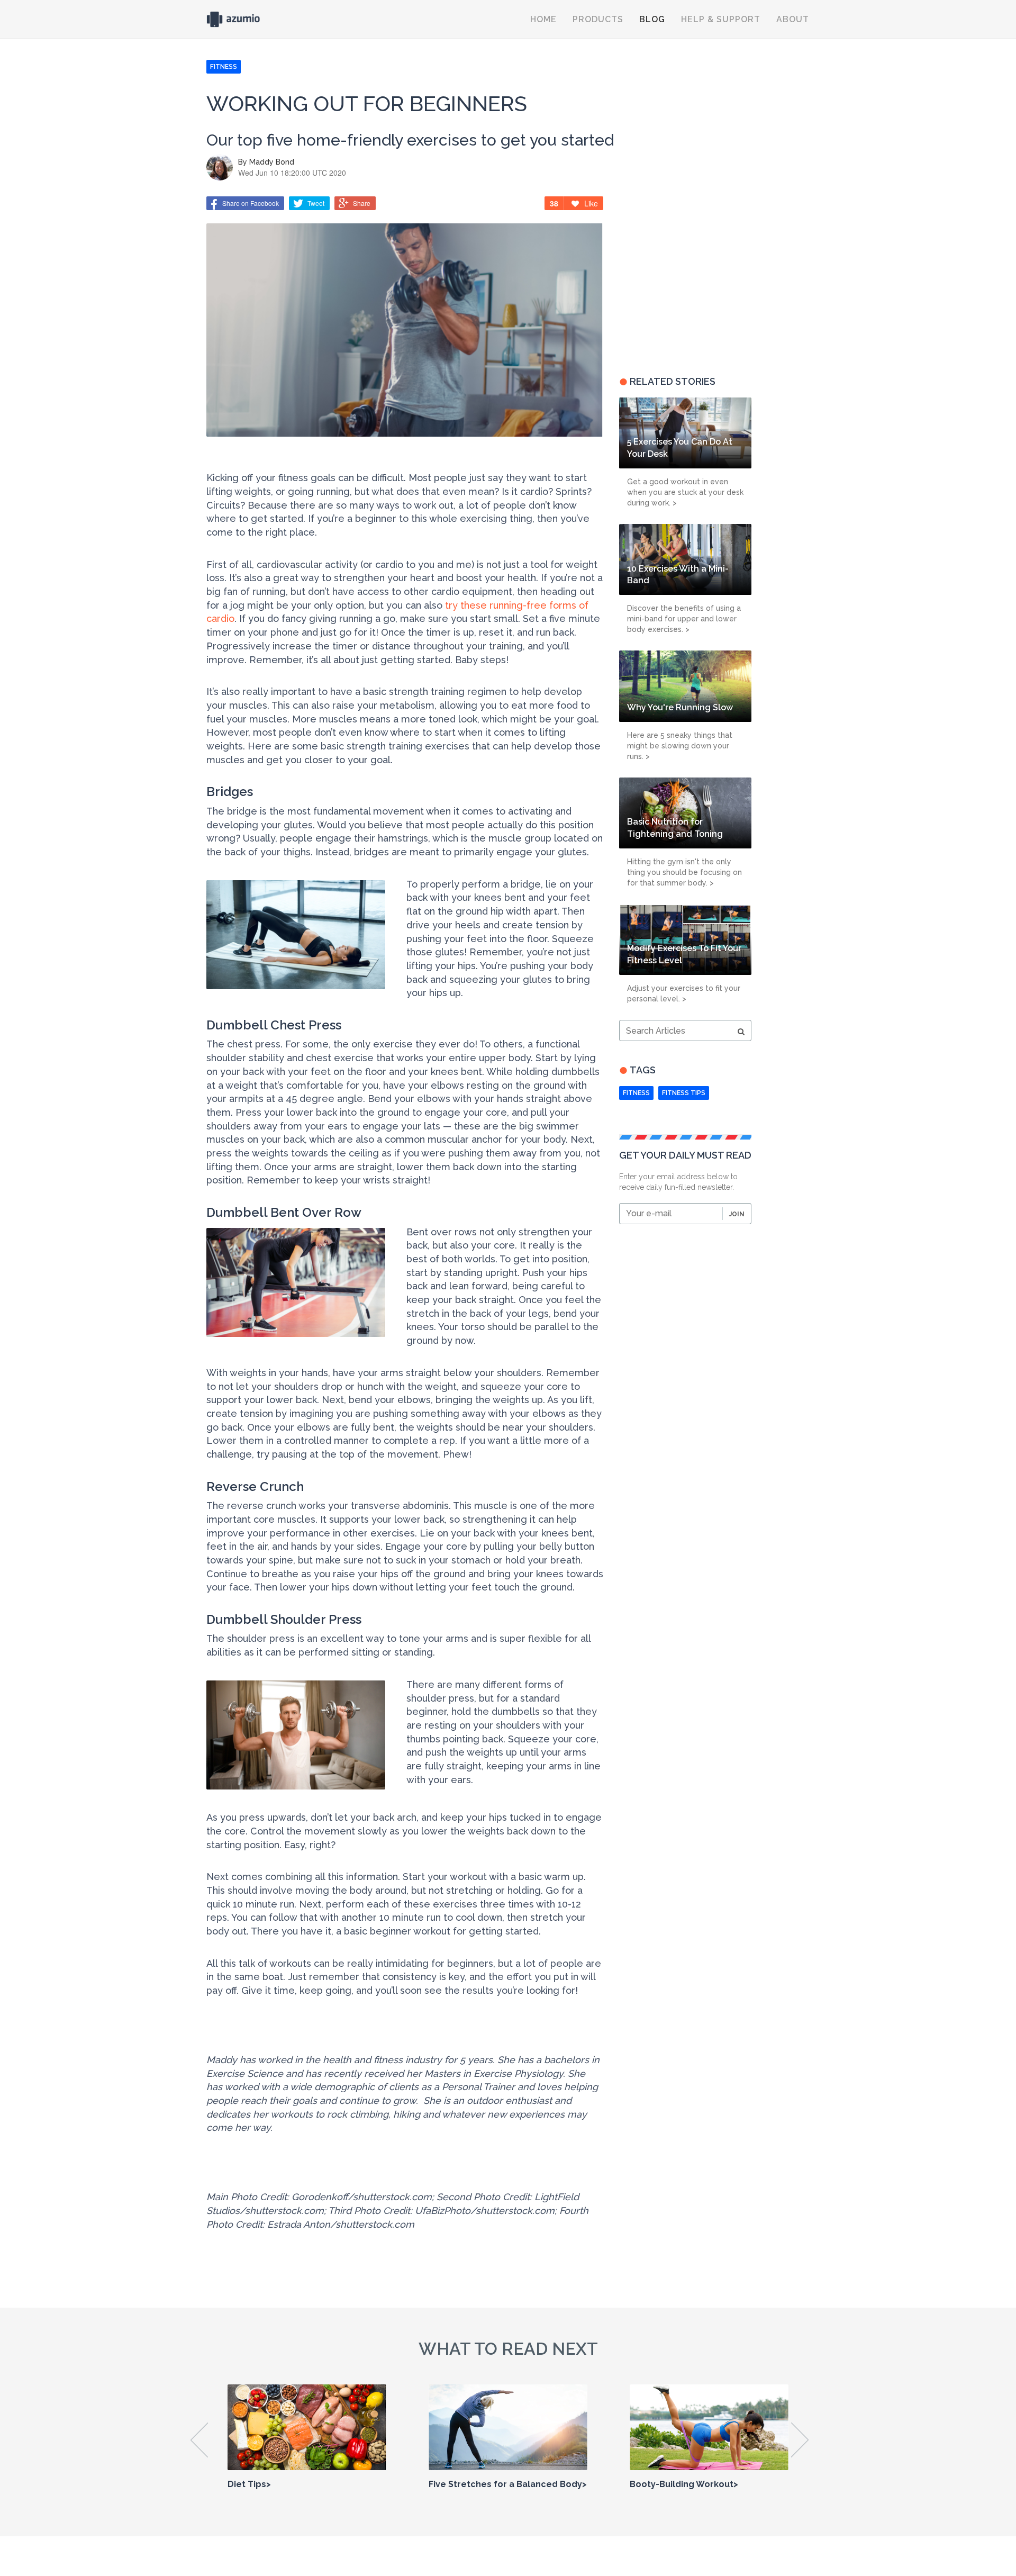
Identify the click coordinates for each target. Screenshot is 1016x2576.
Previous (200, 2440)
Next (800, 2440)
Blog (652, 19)
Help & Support (721, 19)
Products (598, 19)
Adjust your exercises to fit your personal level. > (684, 993)
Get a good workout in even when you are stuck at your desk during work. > (685, 492)
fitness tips (684, 1093)
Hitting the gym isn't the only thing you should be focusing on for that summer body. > (684, 872)
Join (737, 1214)
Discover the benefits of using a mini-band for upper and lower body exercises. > (684, 619)
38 (554, 203)
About (793, 19)
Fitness (636, 1093)
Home (543, 19)
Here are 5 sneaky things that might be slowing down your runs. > (680, 746)
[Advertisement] (685, 278)
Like (591, 203)
